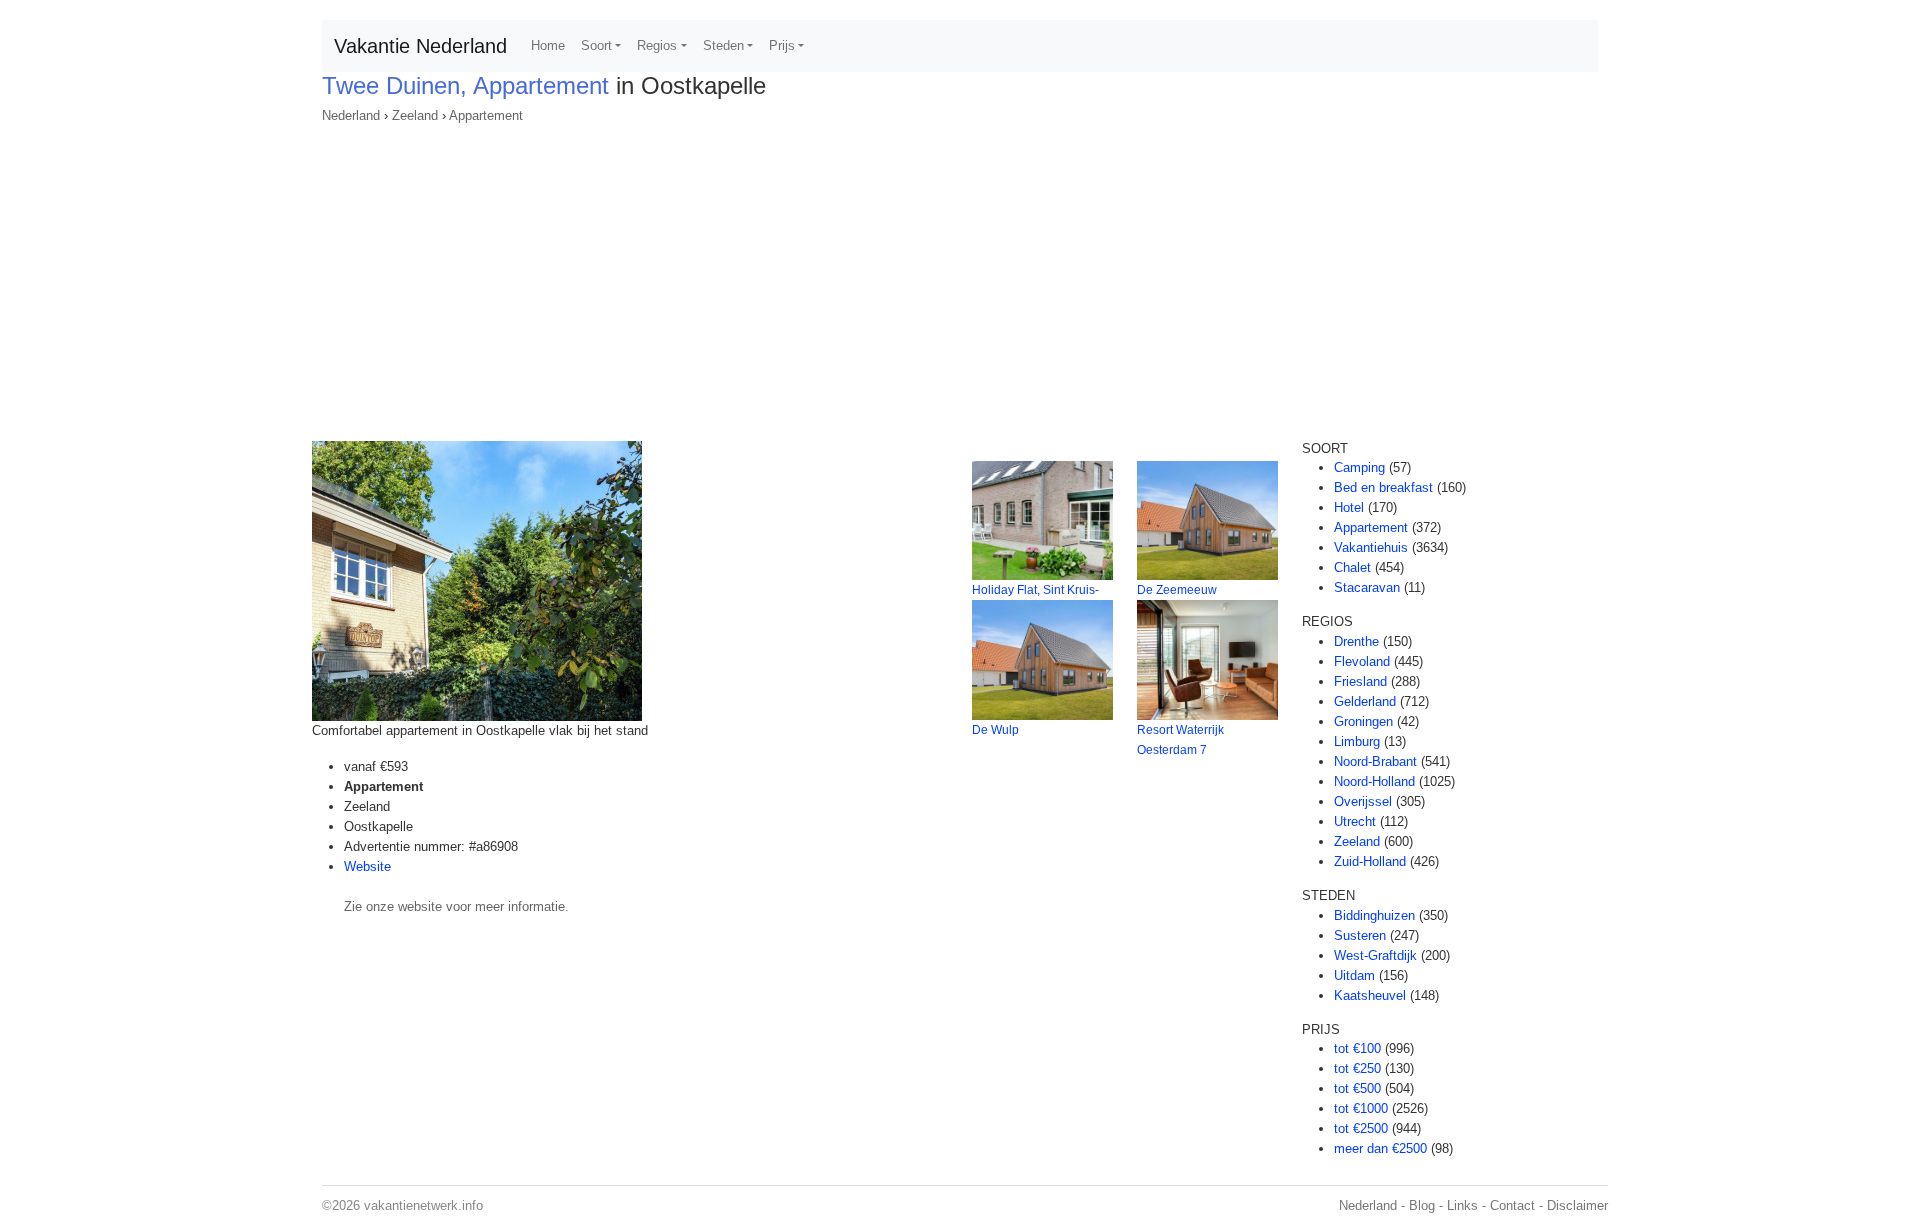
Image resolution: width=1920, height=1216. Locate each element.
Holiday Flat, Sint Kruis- (1035, 590)
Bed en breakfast (1383, 487)
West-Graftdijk (1375, 955)
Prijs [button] (782, 45)
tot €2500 (1361, 1128)
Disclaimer (1577, 1205)
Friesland (1360, 681)
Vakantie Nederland (420, 46)
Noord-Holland (1374, 781)
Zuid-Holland (1370, 861)
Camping (1359, 467)
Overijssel (1363, 801)
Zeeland (415, 115)
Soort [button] (596, 45)
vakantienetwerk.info (423, 1205)
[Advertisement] (960, 276)
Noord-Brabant (1375, 761)
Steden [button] (723, 45)
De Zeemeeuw (1177, 590)
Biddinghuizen (1374, 915)
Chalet (1352, 567)
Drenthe (1356, 641)
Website (367, 866)
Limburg (1357, 741)
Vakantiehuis (1371, 547)
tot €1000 (1361, 1108)
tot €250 (1357, 1068)
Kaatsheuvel (1370, 995)
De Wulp (995, 730)
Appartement (486, 115)
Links (1462, 1205)
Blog (1422, 1205)
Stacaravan (1367, 587)
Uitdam (1354, 975)
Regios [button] (657, 45)
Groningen (1363, 721)
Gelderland (1365, 701)
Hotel (1349, 507)
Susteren (1360, 935)
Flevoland (1362, 661)
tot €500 (1357, 1088)
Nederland (351, 115)
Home (548, 45)
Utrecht (1355, 821)
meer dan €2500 (1380, 1148)
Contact (1512, 1205)
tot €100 (1357, 1048)
